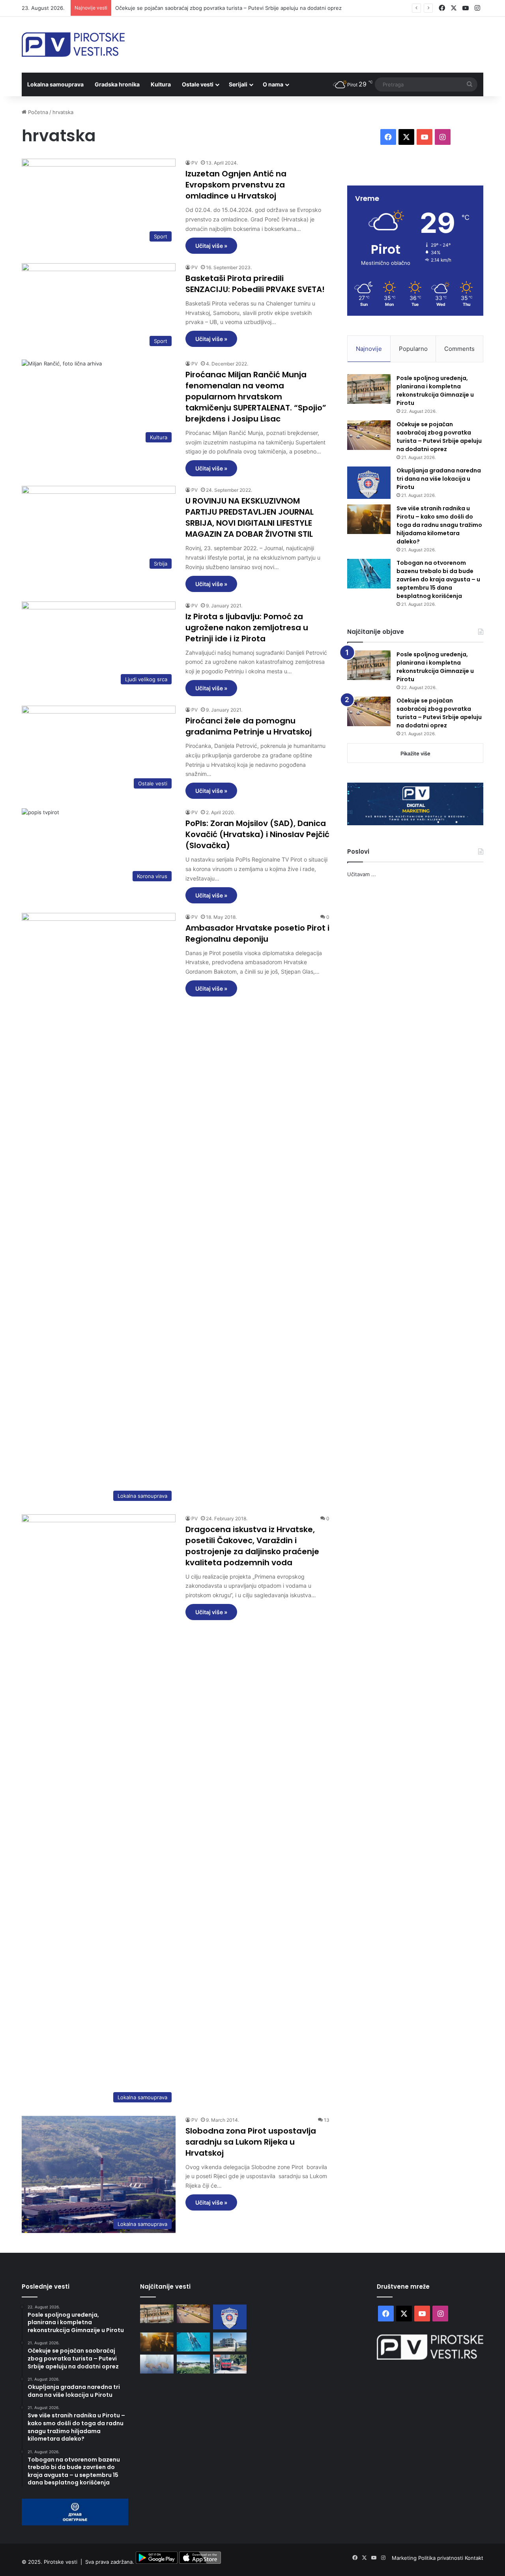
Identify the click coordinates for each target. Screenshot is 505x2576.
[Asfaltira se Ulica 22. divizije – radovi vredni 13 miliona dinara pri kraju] (230, 2364)
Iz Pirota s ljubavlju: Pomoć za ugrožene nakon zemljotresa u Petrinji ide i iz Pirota (247, 628)
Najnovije (369, 349)
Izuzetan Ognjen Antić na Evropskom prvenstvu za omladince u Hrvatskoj (236, 185)
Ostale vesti (198, 84)
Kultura (161, 84)
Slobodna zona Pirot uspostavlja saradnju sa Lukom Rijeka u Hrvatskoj (251, 2142)
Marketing (405, 2558)
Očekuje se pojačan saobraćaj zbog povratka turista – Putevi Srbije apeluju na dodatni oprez (439, 437)
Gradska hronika (117, 84)
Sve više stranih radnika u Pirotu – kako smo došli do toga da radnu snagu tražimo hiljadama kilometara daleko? (439, 525)
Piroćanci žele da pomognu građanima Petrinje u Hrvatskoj (249, 726)
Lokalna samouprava (55, 84)
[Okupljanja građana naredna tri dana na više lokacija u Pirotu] (369, 483)
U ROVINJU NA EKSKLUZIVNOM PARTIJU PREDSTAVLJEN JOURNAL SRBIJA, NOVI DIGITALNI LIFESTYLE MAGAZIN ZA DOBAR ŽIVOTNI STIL (250, 517)
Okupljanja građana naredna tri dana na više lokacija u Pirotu (439, 479)
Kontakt (474, 2558)
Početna (37, 112)
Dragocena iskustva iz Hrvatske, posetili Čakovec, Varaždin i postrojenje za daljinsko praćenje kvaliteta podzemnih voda (252, 1546)
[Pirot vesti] (73, 45)
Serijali (238, 84)
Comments (459, 349)
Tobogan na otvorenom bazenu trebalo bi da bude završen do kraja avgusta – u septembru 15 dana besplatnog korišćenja (438, 579)
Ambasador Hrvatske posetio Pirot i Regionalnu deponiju (257, 933)
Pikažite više (415, 753)
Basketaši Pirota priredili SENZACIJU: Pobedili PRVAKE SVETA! (255, 284)
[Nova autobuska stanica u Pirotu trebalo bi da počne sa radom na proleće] (194, 2364)
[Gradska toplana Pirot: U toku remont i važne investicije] (230, 2342)
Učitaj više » (211, 246)
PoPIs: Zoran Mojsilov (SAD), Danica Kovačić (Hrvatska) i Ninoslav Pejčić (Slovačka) (257, 834)
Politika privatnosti (441, 2558)
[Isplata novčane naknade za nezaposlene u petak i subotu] (157, 2364)
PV (195, 163)
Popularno (413, 349)
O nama (273, 84)
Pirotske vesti (61, 2562)
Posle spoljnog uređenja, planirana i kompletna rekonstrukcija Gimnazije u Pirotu (435, 391)
